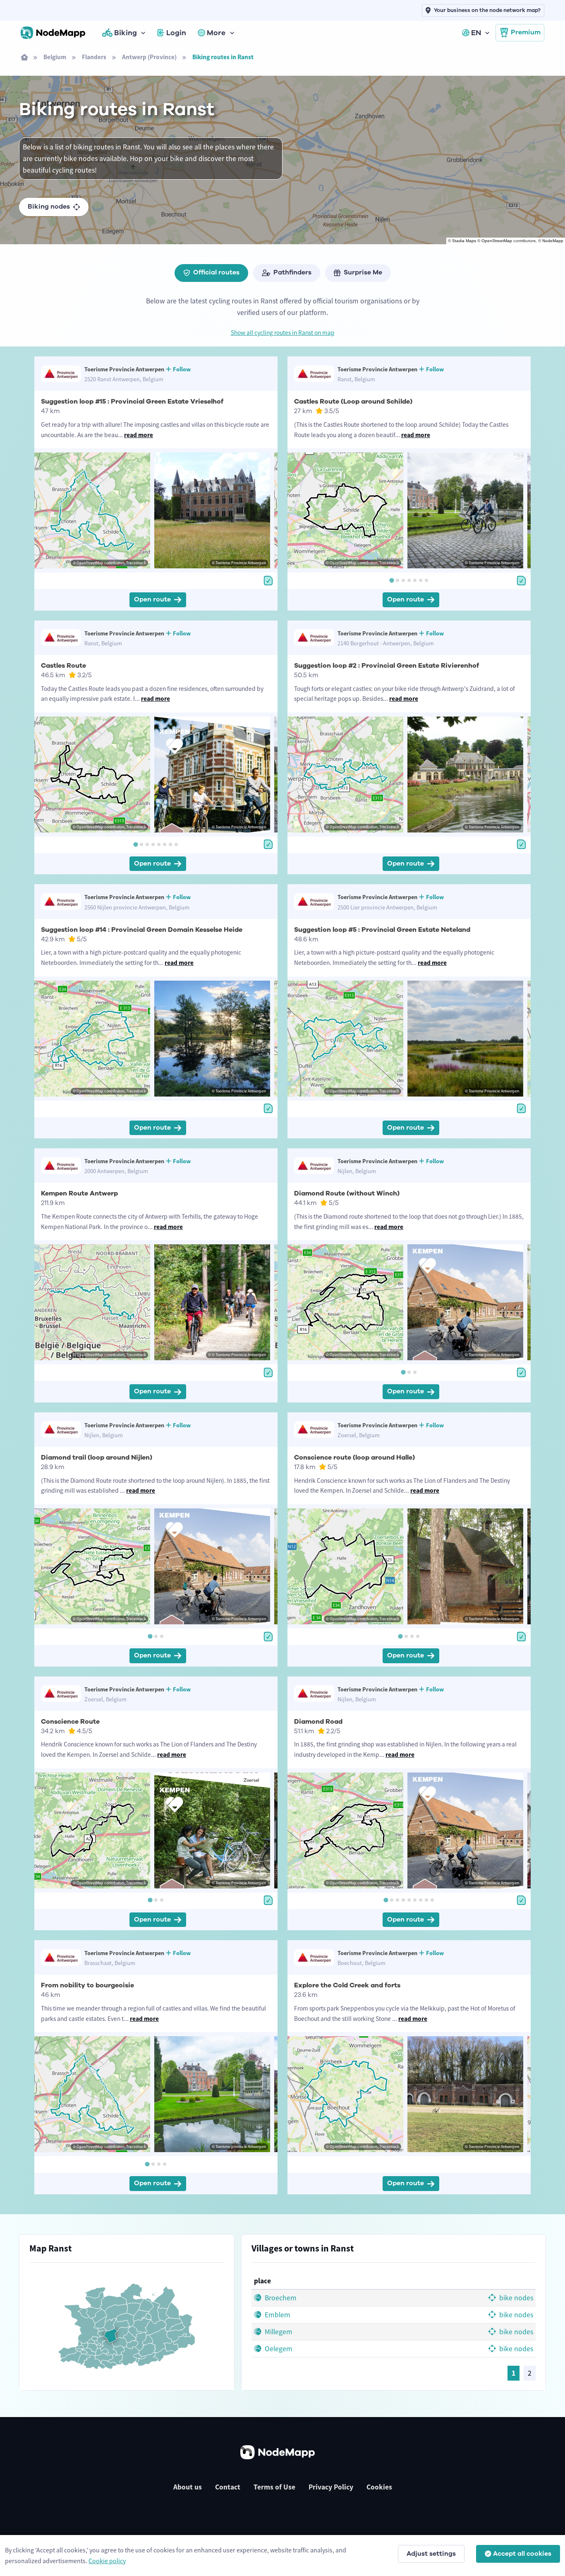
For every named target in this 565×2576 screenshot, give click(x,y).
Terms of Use (274, 2487)
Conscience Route (70, 1722)
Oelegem (278, 2349)
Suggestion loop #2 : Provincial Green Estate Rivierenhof (387, 666)
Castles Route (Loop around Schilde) (353, 402)
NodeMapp (553, 241)
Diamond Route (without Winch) (347, 1193)
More (216, 33)
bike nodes (515, 2298)
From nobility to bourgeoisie (87, 1985)
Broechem (280, 2298)
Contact (228, 2487)
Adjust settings (431, 2554)
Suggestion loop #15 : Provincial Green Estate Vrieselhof (132, 402)
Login (176, 33)
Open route (152, 599)
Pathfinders (292, 272)
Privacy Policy (331, 2487)
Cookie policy (107, 2561)
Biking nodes (49, 207)
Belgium (55, 57)
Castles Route (63, 666)
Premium (526, 32)
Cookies (379, 2487)
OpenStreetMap (497, 241)
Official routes (216, 272)
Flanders (94, 57)
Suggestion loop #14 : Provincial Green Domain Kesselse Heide (142, 930)
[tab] (391, 580)
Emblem (277, 2315)
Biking (126, 33)
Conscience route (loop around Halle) (354, 1458)
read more (139, 435)
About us (188, 2487)
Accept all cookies (522, 2554)
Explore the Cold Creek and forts (347, 1985)
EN (476, 33)
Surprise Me (363, 272)
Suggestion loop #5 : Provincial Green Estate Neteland (382, 930)
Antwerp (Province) (149, 57)
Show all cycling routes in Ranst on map (283, 333)
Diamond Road (318, 1722)
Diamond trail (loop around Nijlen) (97, 1458)
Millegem (278, 2332)
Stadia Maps (464, 241)
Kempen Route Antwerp (79, 1193)
